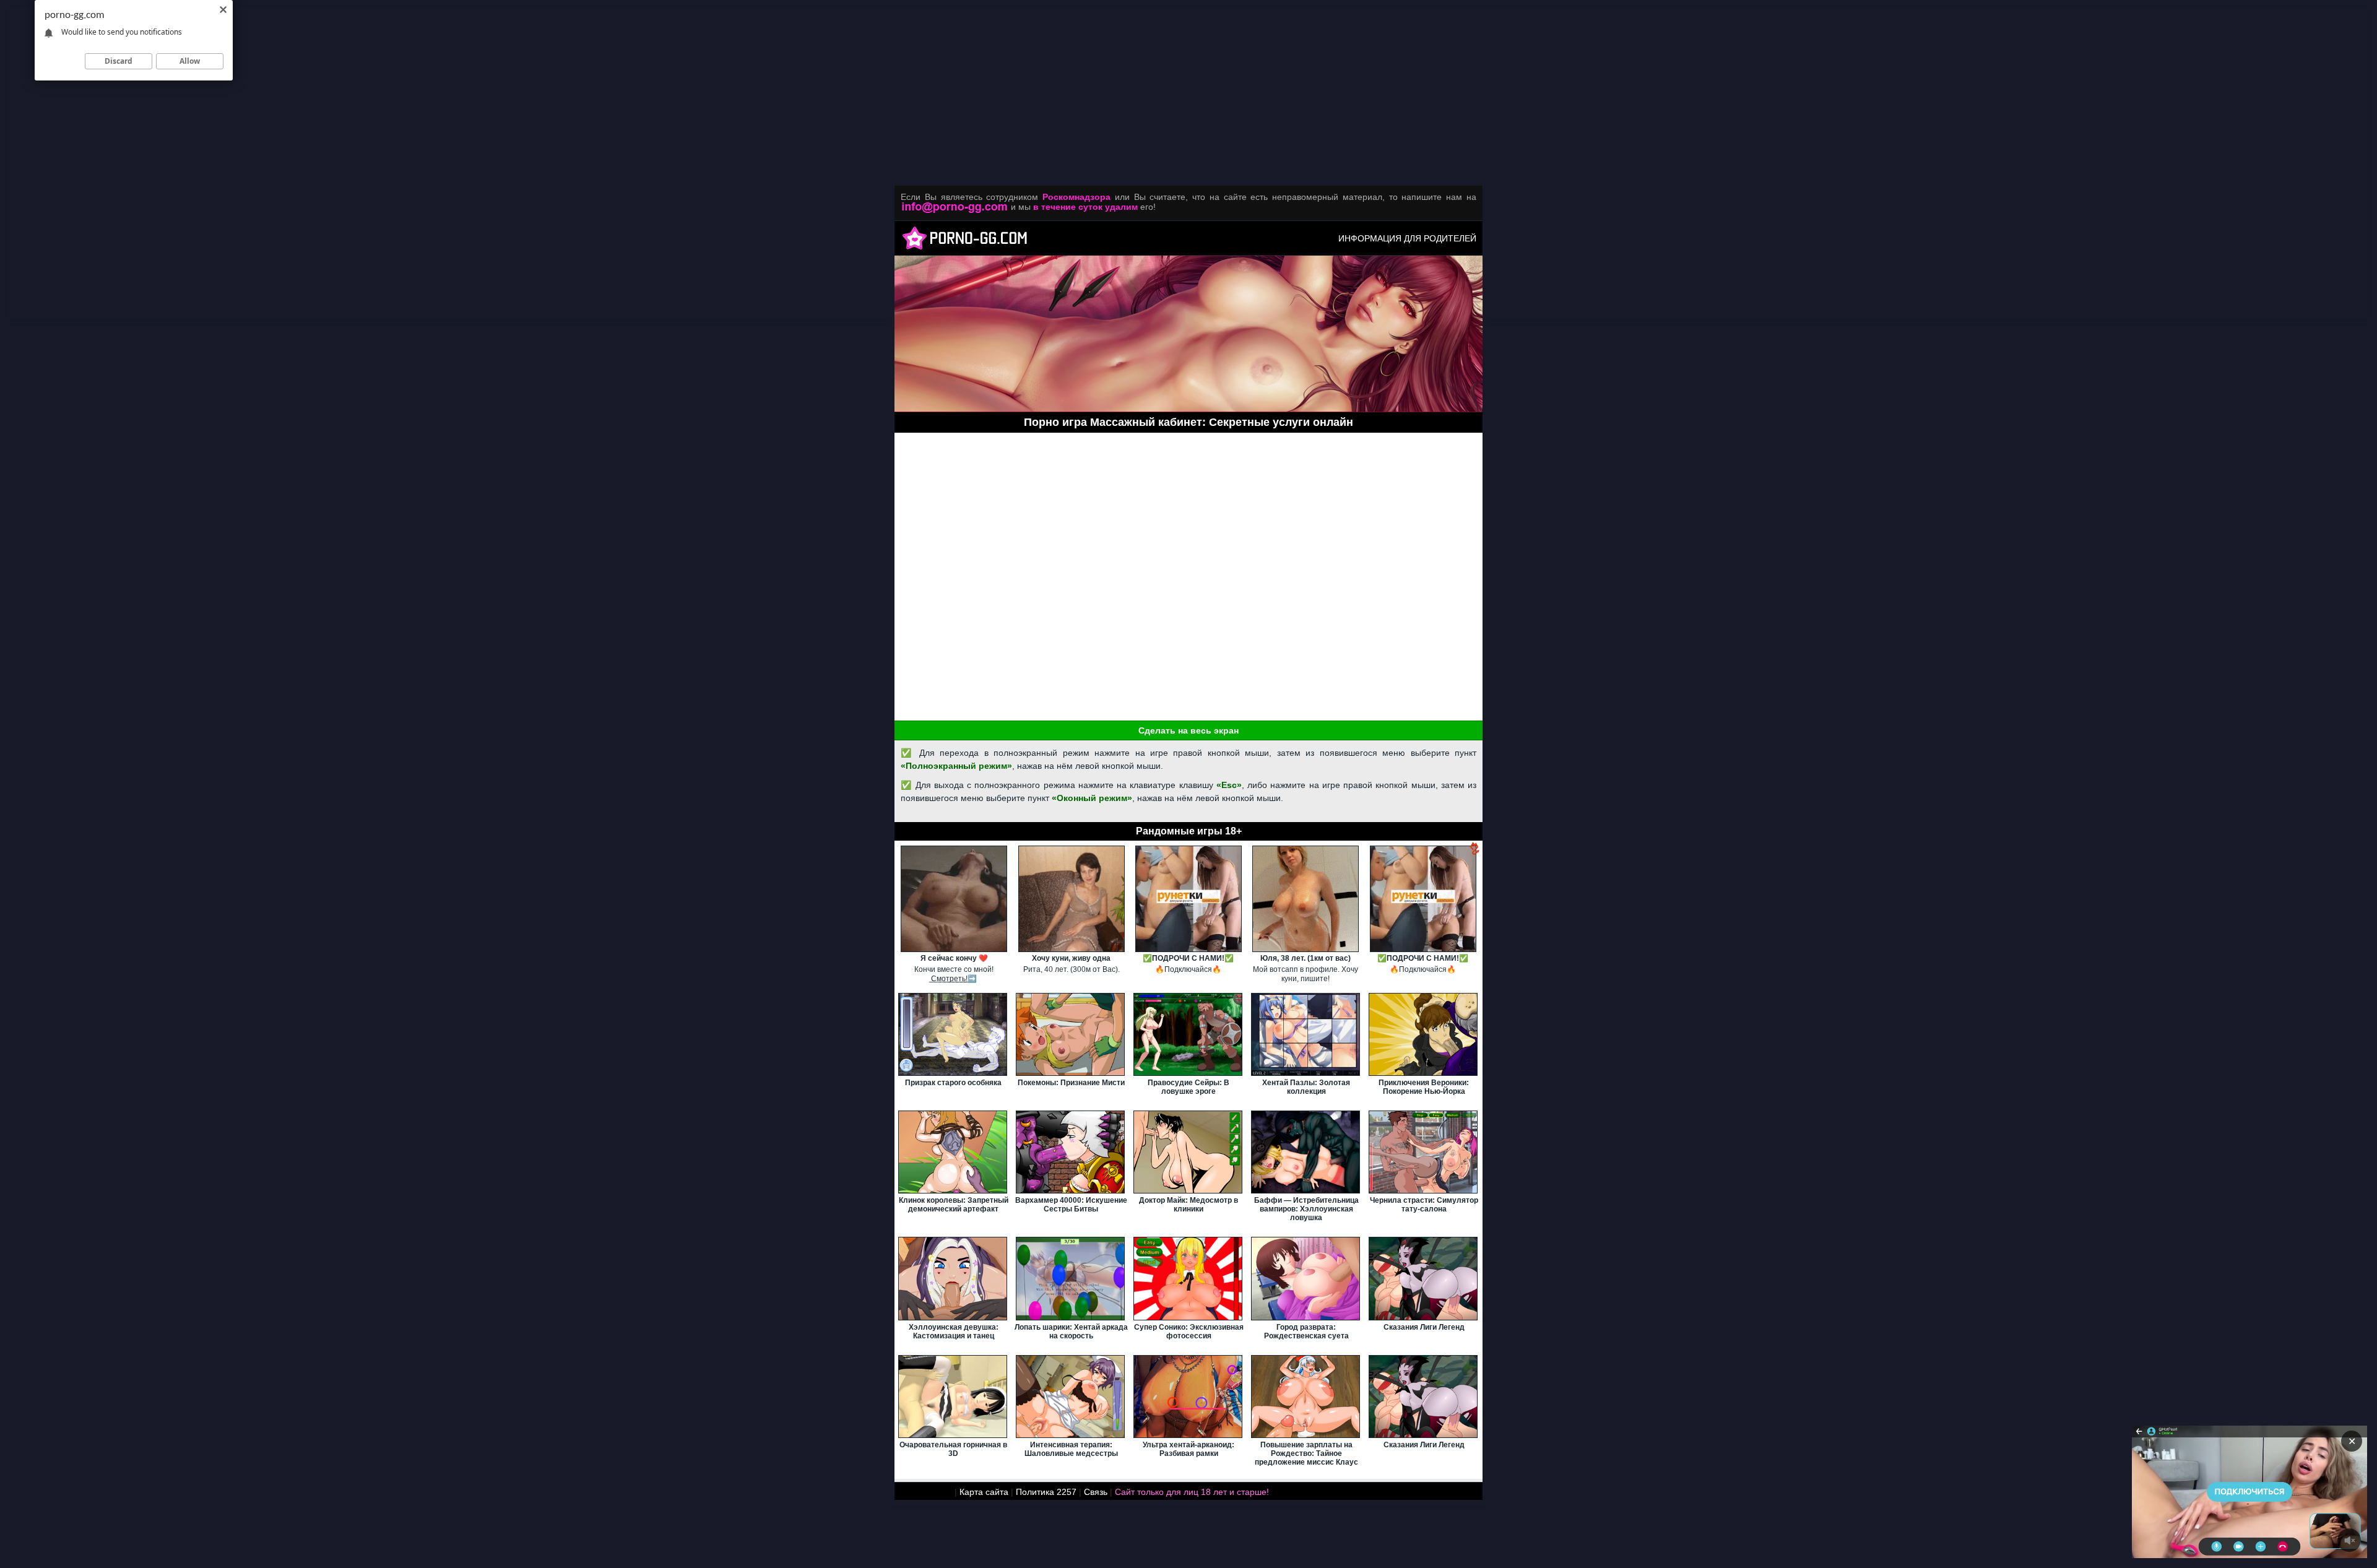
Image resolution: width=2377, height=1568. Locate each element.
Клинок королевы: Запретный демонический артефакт (954, 1205)
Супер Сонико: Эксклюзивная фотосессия (1189, 1332)
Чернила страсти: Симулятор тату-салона (1424, 1205)
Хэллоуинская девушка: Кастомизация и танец (954, 1332)
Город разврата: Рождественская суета (1306, 1332)
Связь (1096, 1492)
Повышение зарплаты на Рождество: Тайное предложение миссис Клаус (1306, 1453)
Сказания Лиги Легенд (1424, 1327)
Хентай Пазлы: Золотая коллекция (1306, 1087)
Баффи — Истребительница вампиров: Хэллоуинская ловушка (1306, 1209)
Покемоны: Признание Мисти (1071, 1083)
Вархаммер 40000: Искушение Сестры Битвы (1071, 1205)
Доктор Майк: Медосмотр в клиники (1188, 1205)
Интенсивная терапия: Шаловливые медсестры (1071, 1449)
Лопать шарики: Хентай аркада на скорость (1071, 1332)
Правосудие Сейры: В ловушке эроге (1188, 1087)
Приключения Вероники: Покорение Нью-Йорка (1424, 1087)
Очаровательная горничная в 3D (953, 1449)
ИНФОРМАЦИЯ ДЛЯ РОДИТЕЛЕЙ (1407, 238)
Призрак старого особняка (953, 1083)
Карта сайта (984, 1492)
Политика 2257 (1046, 1492)
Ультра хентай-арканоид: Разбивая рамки (1188, 1449)
